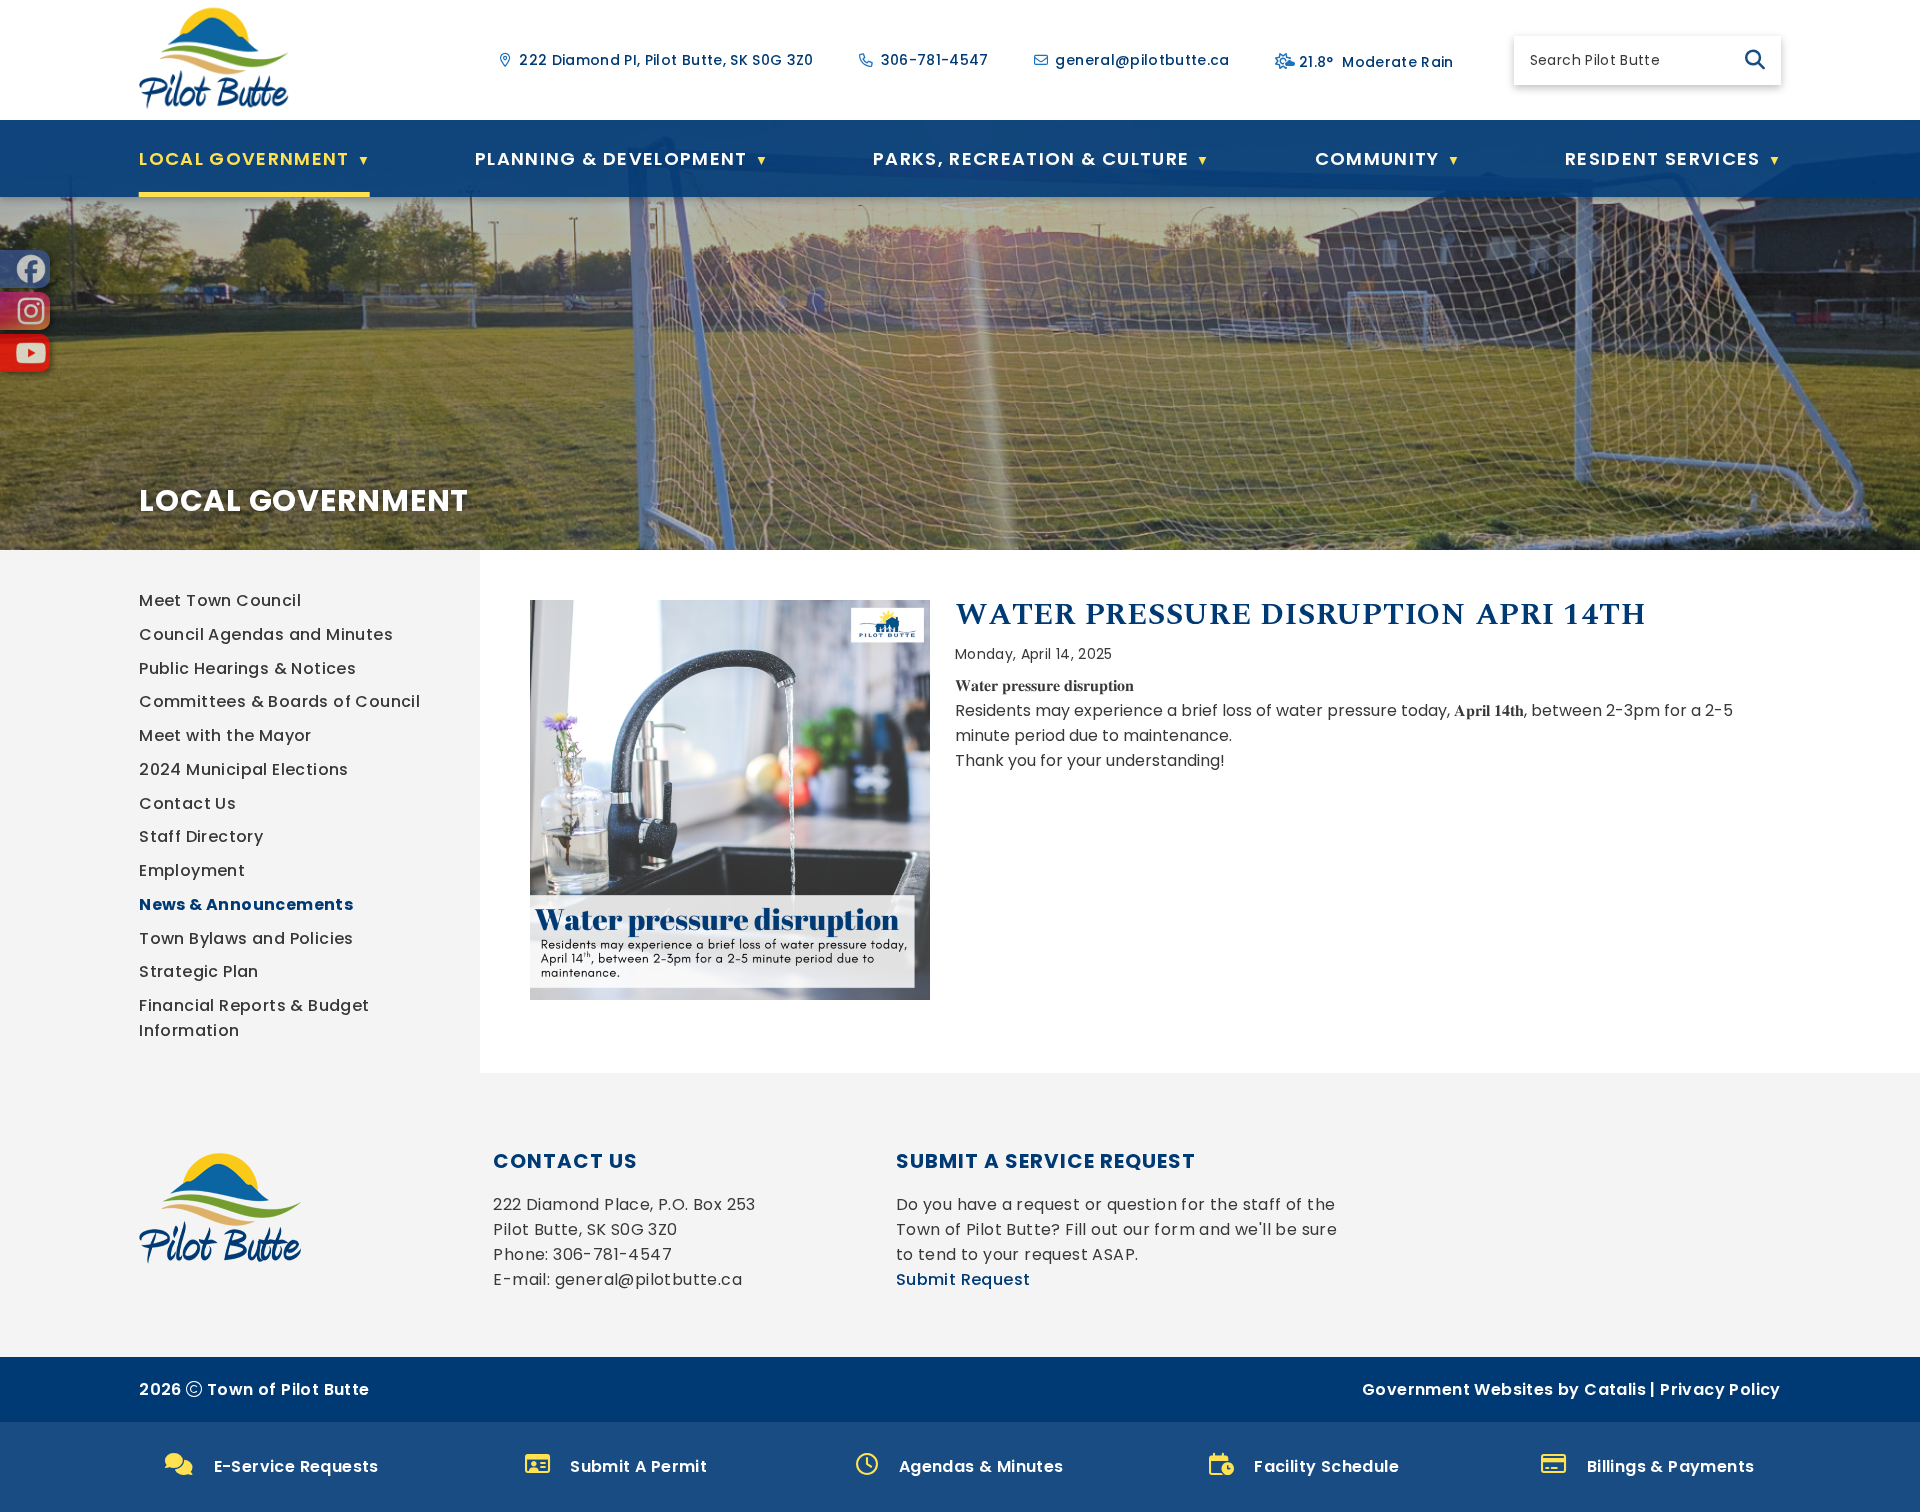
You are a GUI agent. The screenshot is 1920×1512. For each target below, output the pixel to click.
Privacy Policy (1720, 1389)
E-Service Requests (296, 1466)
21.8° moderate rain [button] (1376, 62)
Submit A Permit (638, 1466)
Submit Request (963, 1279)
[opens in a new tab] (25, 269)
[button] (1755, 60)
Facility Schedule (1326, 1466)
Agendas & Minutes (981, 1466)
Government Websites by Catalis (1504, 1389)
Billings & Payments (1671, 1466)
